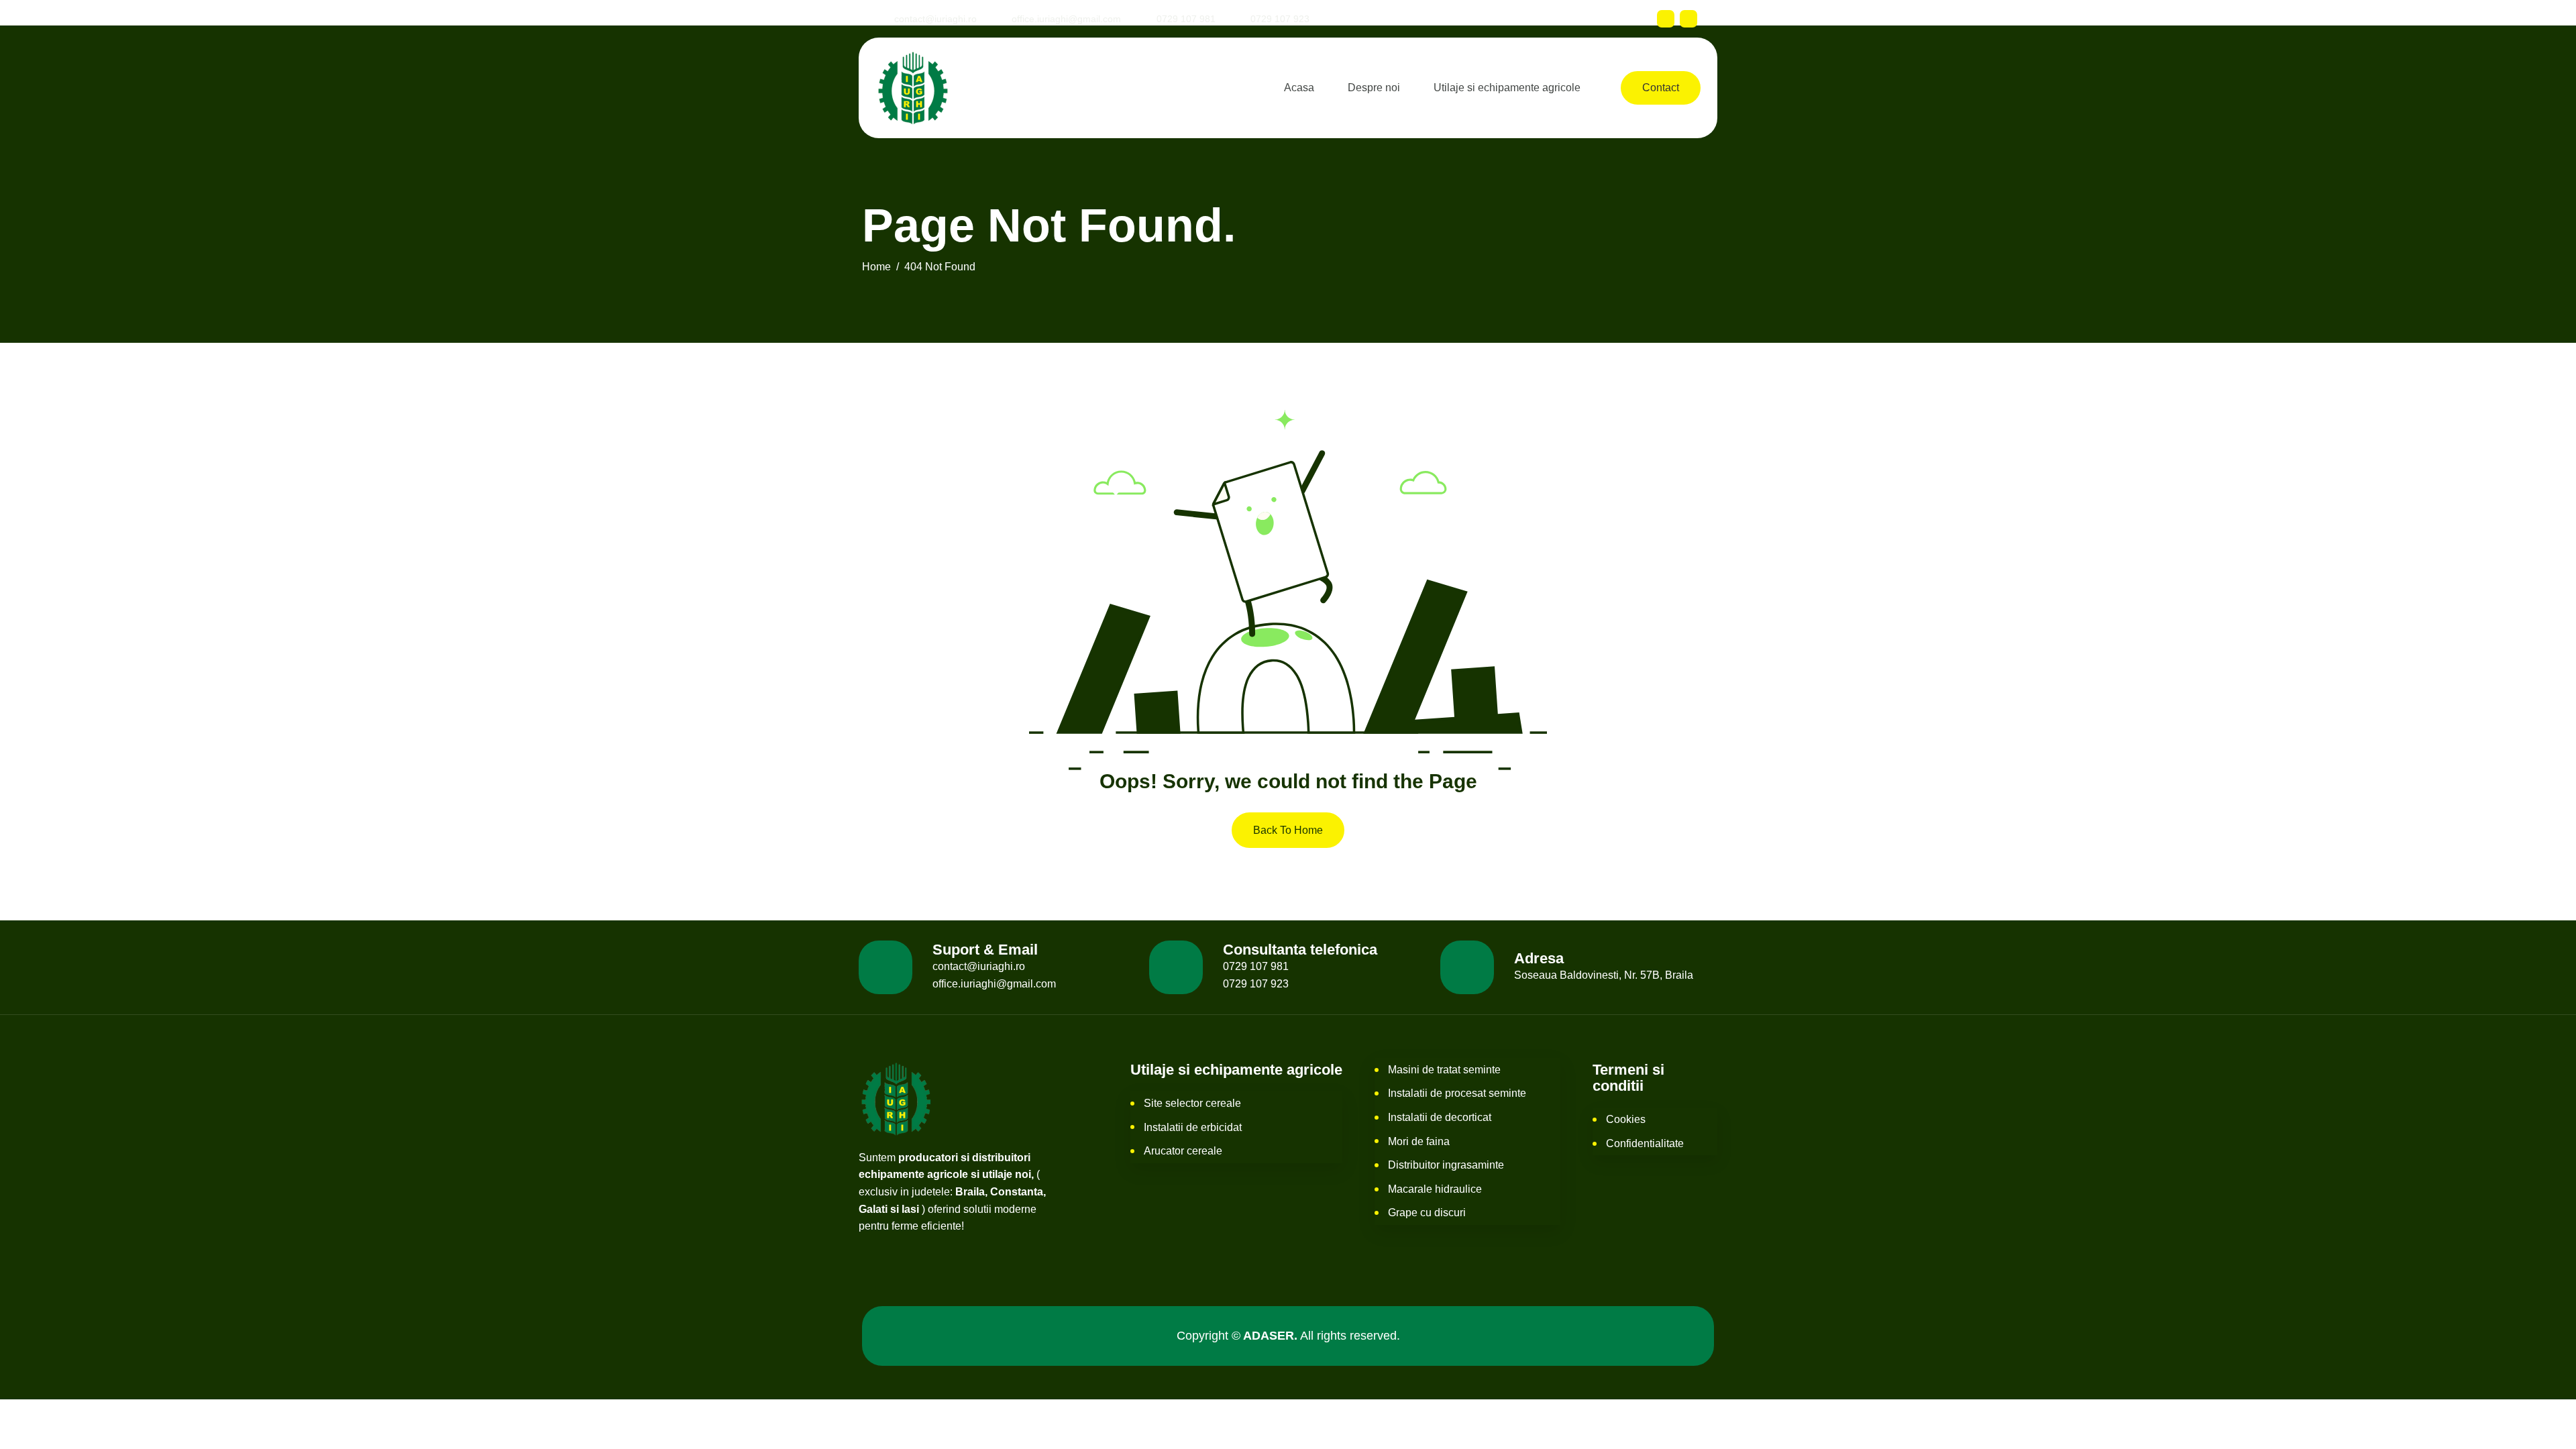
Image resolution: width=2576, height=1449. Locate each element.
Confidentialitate (1645, 1143)
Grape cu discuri (1427, 1213)
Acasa (1299, 88)
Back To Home (1288, 830)
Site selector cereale (1192, 1103)
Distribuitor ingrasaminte (1446, 1165)
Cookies (1626, 1119)
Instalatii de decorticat (1440, 1117)
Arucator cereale (1183, 1151)
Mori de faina (1419, 1141)
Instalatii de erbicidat (1193, 1127)
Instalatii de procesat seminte (1457, 1093)
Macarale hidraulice (1435, 1189)
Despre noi (1374, 88)
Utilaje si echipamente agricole (1507, 88)
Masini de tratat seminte (1444, 1070)
